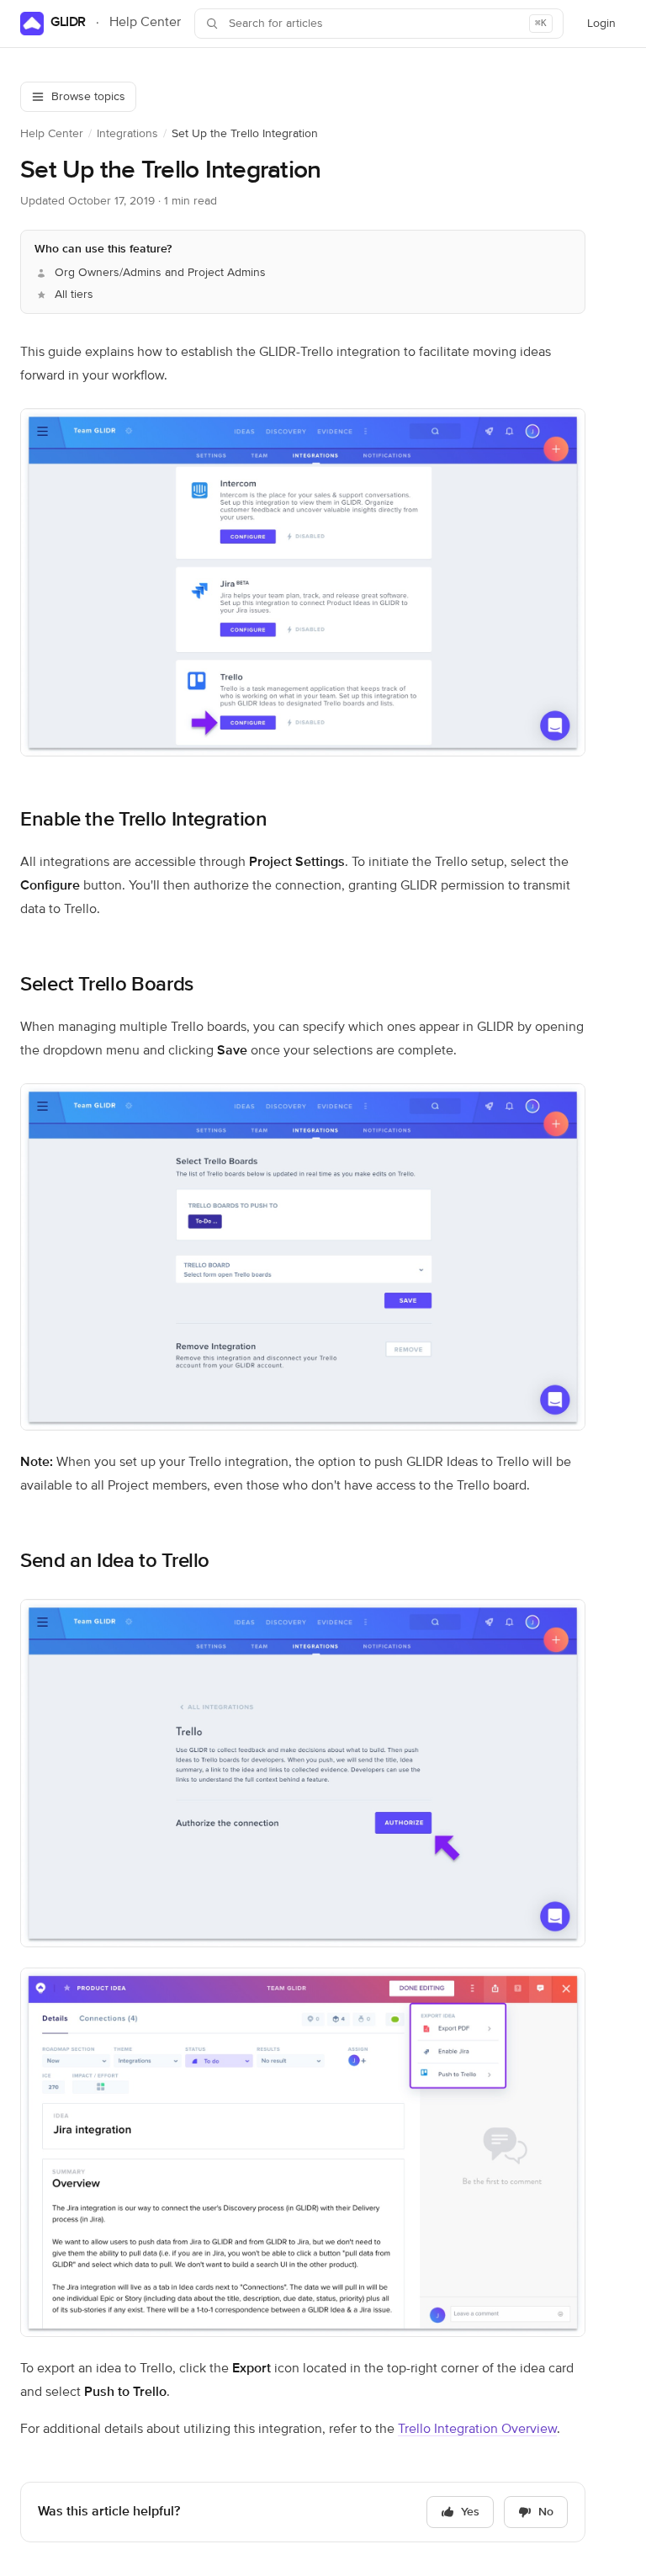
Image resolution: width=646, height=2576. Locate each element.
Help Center (52, 134)
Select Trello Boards (107, 985)
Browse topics (88, 97)
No (546, 2512)
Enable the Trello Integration (144, 820)
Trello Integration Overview (477, 2430)
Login (606, 28)
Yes (470, 2512)
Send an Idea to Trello (115, 1561)
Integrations (127, 134)
